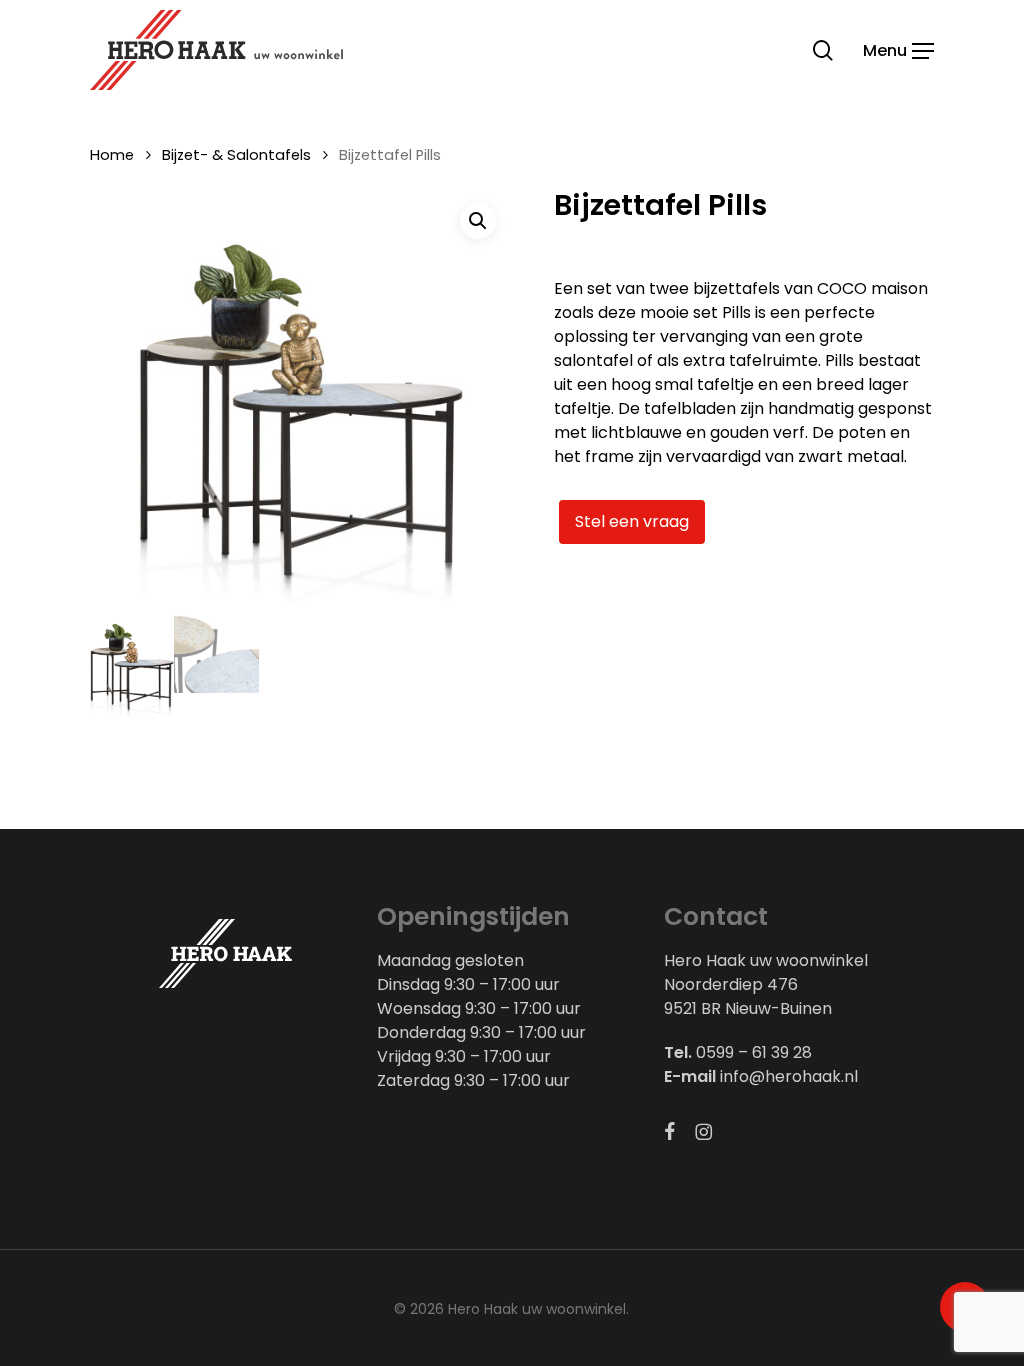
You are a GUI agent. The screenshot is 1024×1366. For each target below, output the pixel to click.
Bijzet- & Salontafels (236, 155)
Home (112, 155)
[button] (898, 49)
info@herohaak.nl (789, 1076)
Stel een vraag (632, 521)
